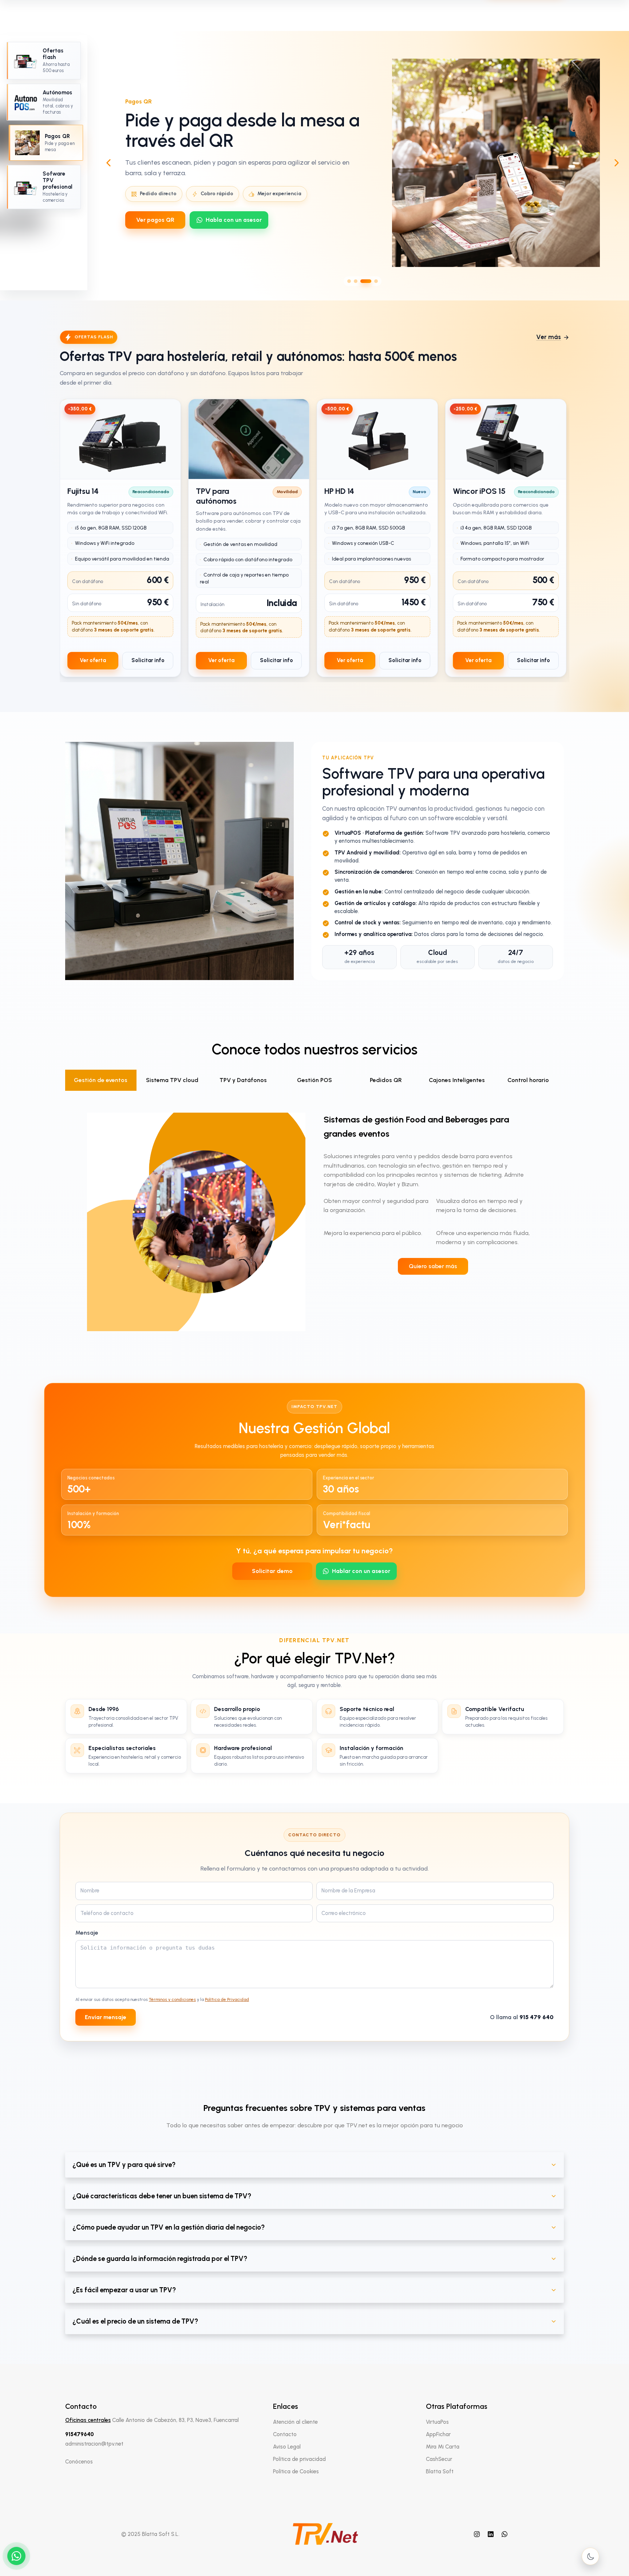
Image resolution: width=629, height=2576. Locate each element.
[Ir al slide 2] (356, 281)
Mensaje (87, 1933)
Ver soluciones (156, 225)
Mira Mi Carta (443, 2447)
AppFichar (438, 2434)
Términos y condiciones (172, 1999)
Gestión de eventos (101, 1080)
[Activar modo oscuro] (590, 2556)
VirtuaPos (437, 2422)
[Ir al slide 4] (372, 281)
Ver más (549, 337)
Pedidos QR (386, 1080)
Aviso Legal (287, 2447)
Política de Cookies (296, 2471)
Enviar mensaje (106, 2017)
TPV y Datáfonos (243, 1080)
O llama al (522, 2017)
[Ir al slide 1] (349, 281)
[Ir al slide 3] (362, 281)
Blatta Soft (440, 2471)
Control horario (528, 1080)
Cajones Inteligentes (457, 1080)
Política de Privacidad (227, 1999)
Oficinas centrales (88, 2420)
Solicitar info (148, 660)
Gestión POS (314, 1080)
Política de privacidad (299, 2459)
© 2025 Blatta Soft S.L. (150, 2534)
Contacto (285, 2434)
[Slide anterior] (108, 163)
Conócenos (79, 2462)
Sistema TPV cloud (172, 1080)
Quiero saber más (433, 1266)
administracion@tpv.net (94, 2444)
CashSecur (439, 2459)
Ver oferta (93, 660)
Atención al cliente (295, 2422)
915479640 (80, 2434)
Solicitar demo (272, 1571)
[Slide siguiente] (617, 163)
